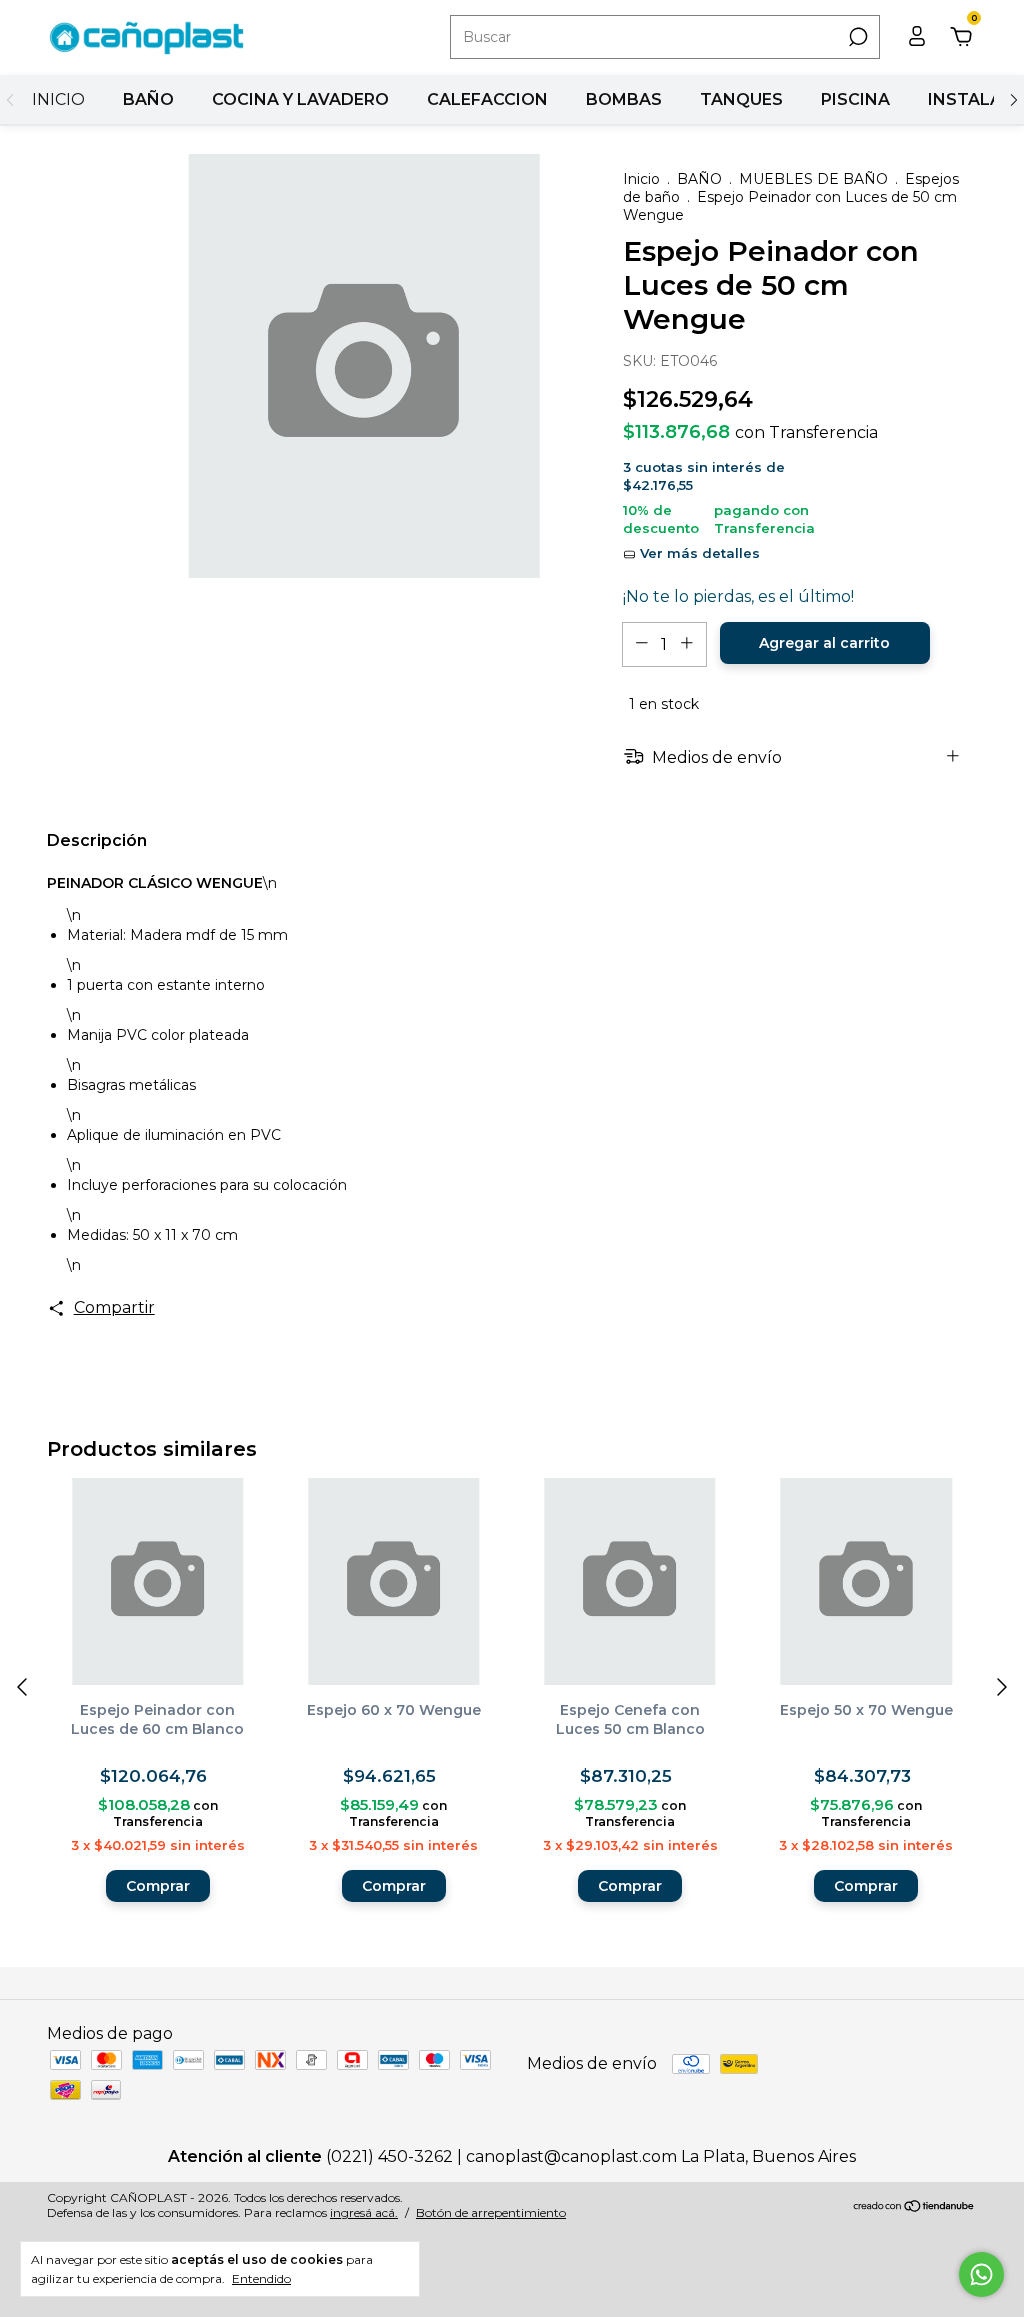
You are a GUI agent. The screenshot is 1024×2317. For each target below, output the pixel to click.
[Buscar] (856, 37)
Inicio (641, 179)
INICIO (58, 99)
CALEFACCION (487, 99)
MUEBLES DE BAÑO (813, 179)
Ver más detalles (698, 553)
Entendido (261, 2278)
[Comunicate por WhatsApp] (981, 2274)
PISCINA (855, 99)
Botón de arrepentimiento (491, 2212)
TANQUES (741, 99)
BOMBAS (624, 99)
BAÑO (148, 99)
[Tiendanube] (914, 2207)
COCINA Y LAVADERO (300, 99)
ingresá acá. (364, 2212)
